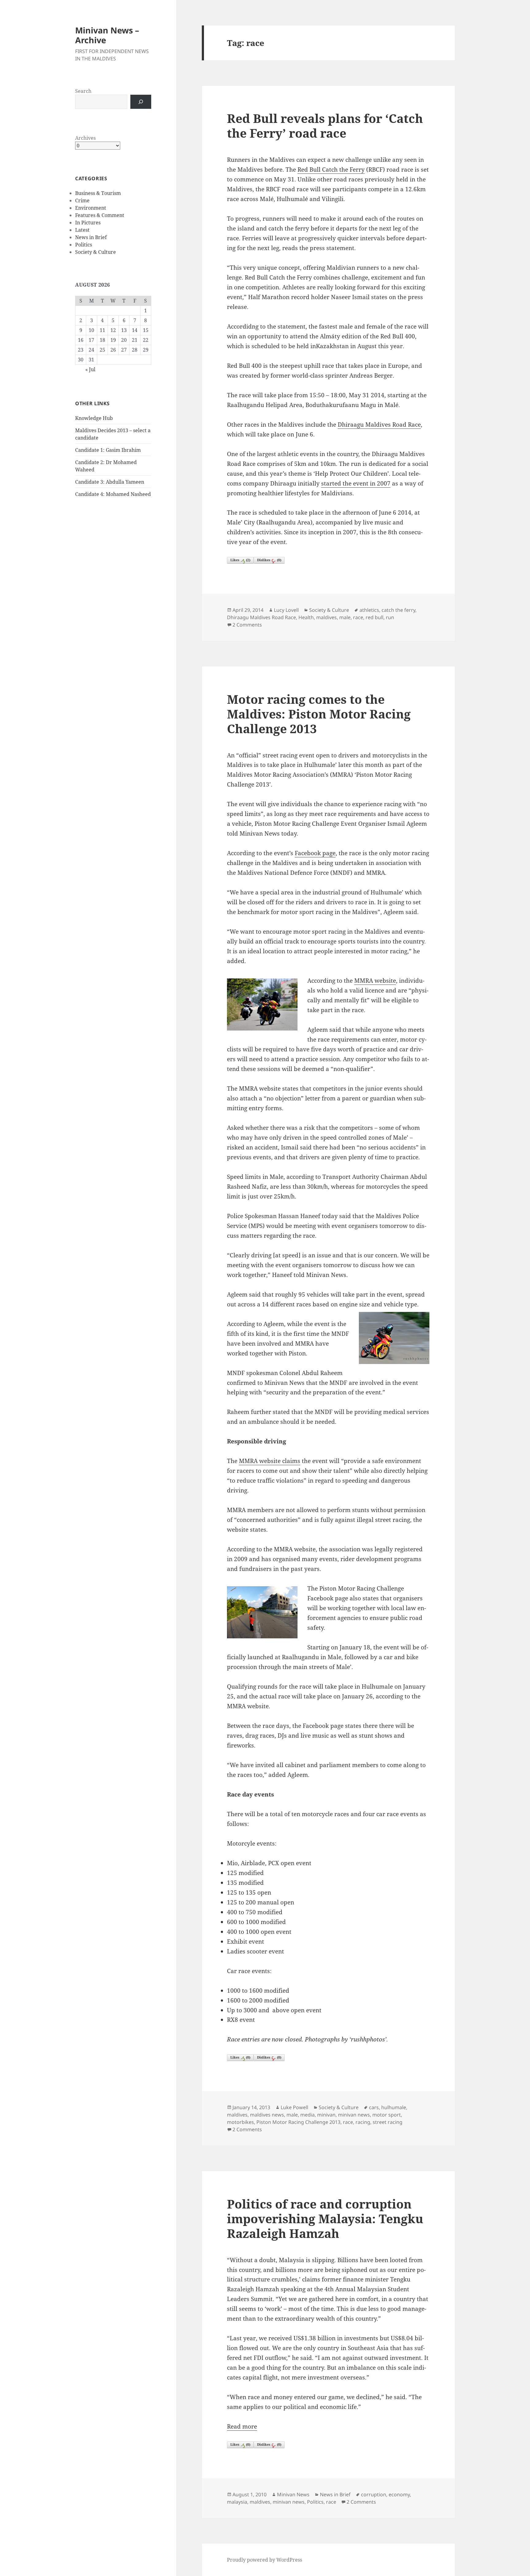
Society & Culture (96, 252)
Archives (85, 138)
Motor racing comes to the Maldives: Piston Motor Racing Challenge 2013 (319, 714)
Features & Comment (100, 215)
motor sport (387, 2115)
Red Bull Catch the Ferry (331, 170)
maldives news (267, 2115)
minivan (326, 2115)
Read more (242, 2426)
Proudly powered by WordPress (265, 2560)
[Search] (141, 102)
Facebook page (315, 853)
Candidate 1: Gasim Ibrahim (108, 450)
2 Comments (247, 625)
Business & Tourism (98, 193)
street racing (388, 2122)
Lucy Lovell (286, 610)
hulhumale (394, 2107)
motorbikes (240, 2122)
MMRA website (375, 981)
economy (399, 2494)
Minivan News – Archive (107, 35)
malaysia (237, 2502)
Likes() (240, 560)
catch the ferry (398, 610)
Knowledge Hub (94, 418)
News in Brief (91, 237)
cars (374, 2107)
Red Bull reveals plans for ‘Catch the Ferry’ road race (325, 126)
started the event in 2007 (356, 483)
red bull (374, 617)
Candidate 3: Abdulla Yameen (110, 482)
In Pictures (88, 223)
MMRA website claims (270, 1461)
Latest (82, 230)
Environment (91, 208)
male (345, 617)
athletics (369, 610)
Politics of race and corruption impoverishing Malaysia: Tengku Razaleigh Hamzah (325, 2218)
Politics (84, 245)
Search (83, 91)
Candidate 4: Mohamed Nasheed (113, 494)
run (390, 617)
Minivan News (293, 2494)
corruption (374, 2494)
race (358, 617)
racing (363, 2122)
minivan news (354, 2115)
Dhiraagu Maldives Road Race (379, 425)
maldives (326, 617)
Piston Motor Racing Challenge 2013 (298, 2122)
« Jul (90, 369)
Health (306, 617)
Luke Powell (294, 2107)
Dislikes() (269, 560)
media (307, 2115)
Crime (82, 200)
